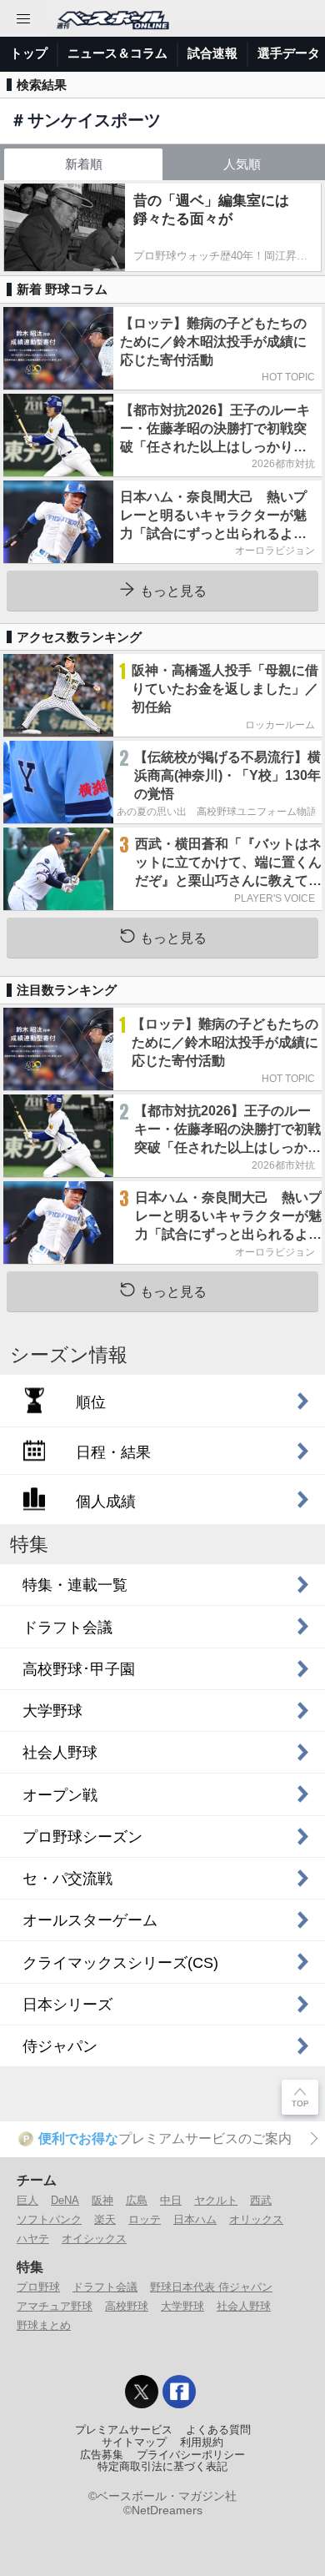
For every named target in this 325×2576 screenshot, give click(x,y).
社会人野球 (244, 2306)
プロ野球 (38, 2287)
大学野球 (182, 2306)
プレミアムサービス (124, 2430)
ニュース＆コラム (117, 53)
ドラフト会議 (105, 2287)
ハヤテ (33, 2239)
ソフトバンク (49, 2219)
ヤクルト (216, 2200)
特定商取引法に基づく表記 (162, 2467)
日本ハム (195, 2219)
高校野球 (127, 2306)
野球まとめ (44, 2325)
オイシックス (94, 2239)
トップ (29, 53)
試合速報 (212, 53)
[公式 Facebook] (179, 2392)
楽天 (105, 2219)
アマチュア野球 (55, 2306)
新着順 (84, 164)
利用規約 (202, 2443)
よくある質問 (218, 2430)
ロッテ (145, 2219)
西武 (261, 2200)
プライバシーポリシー (191, 2455)
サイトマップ (134, 2443)
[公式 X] (142, 2392)
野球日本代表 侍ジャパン (211, 2287)
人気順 (242, 164)
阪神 (102, 2200)
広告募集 (102, 2455)
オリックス (256, 2219)
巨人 (27, 2200)
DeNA (65, 2200)
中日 (171, 2200)
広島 (137, 2200)
